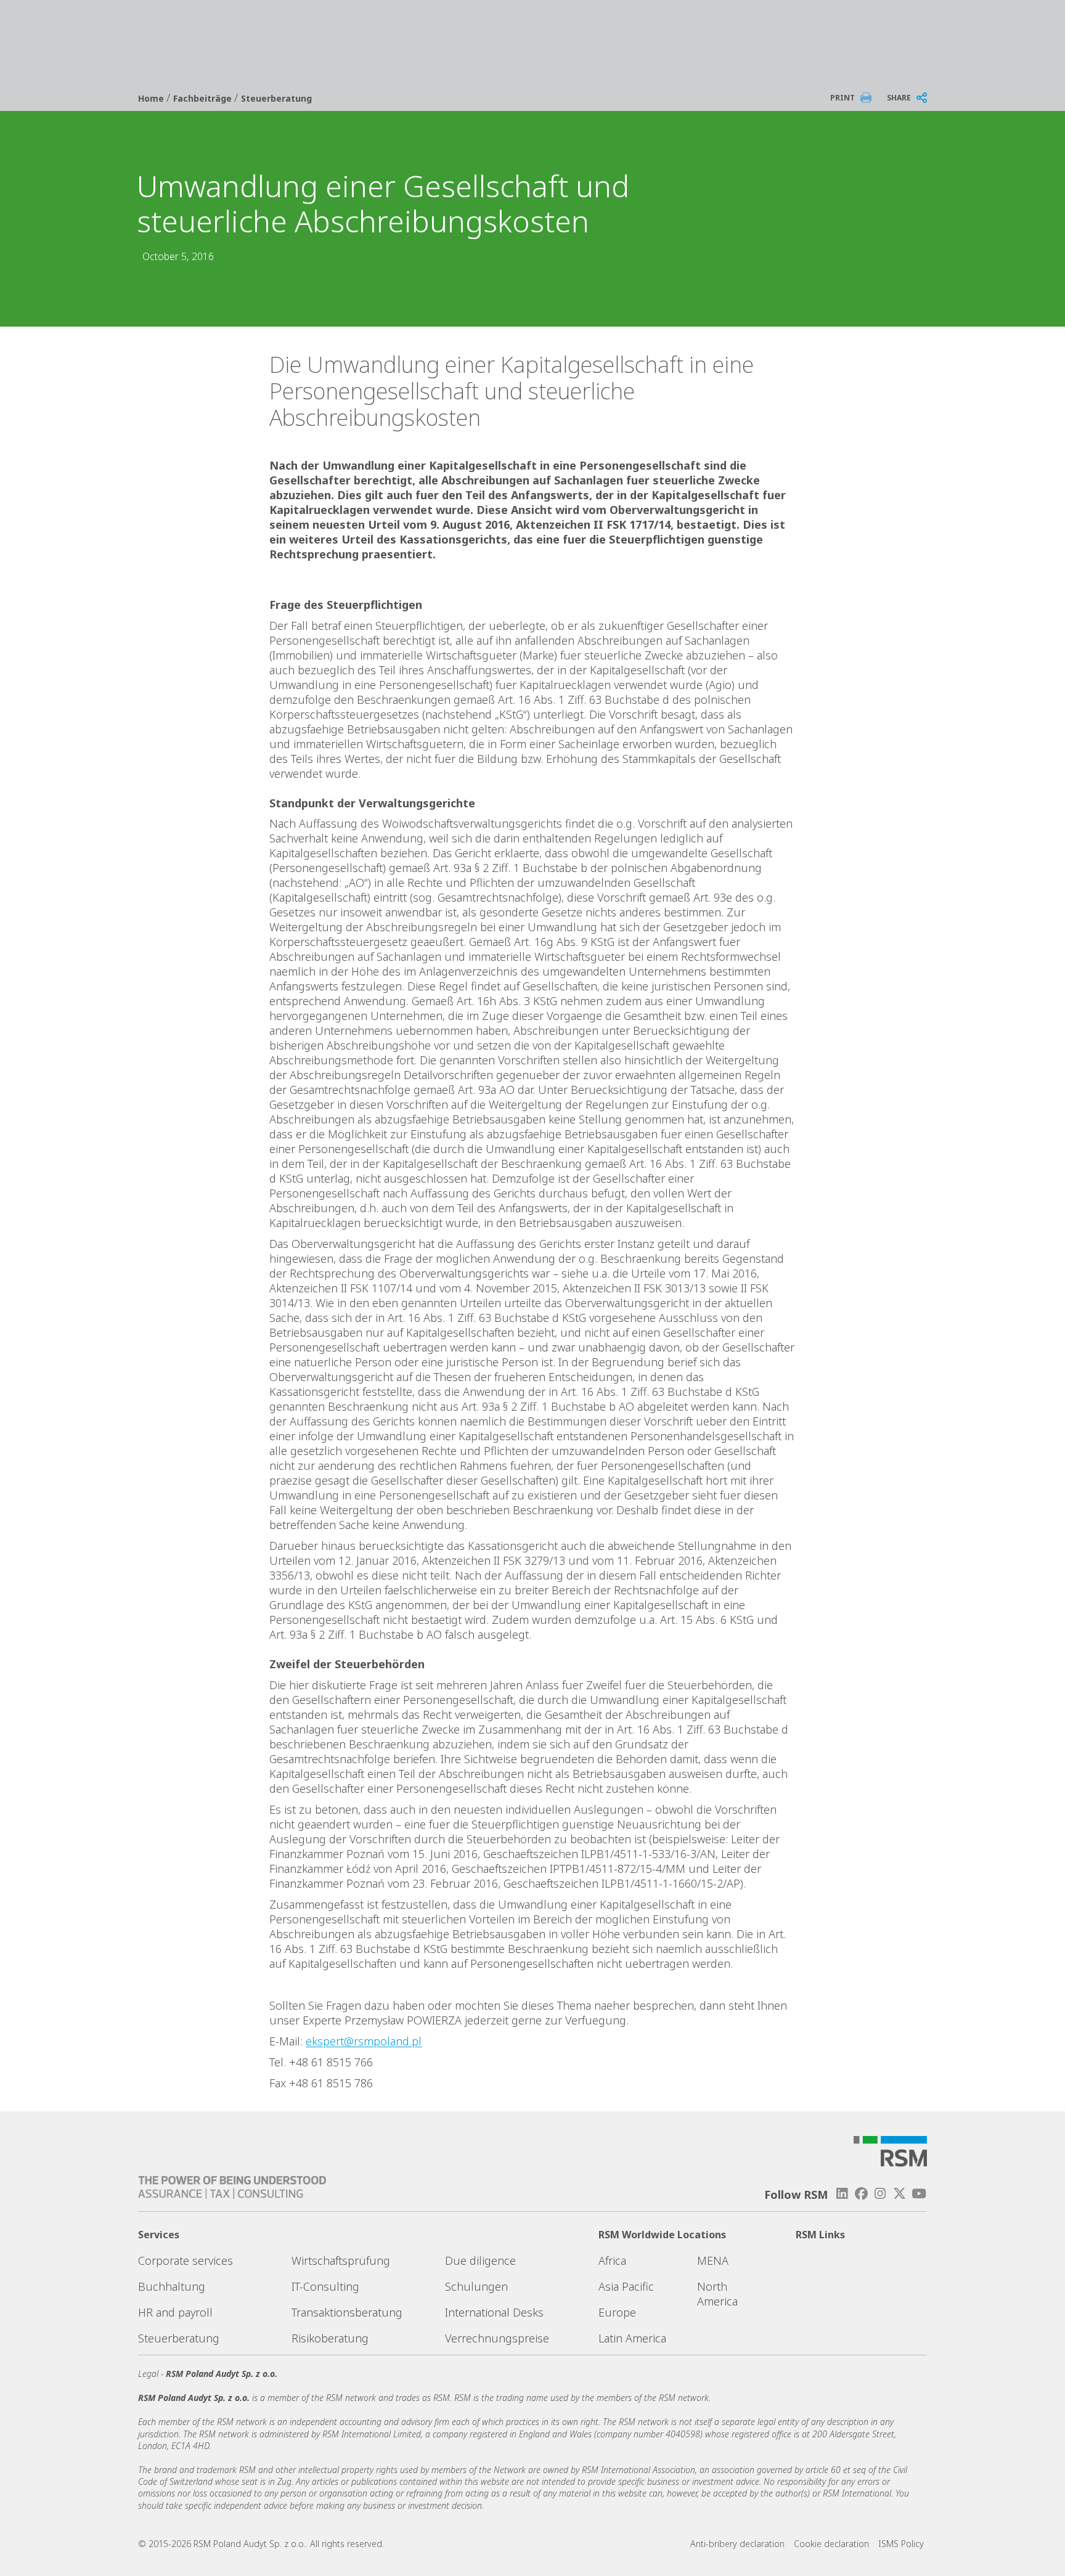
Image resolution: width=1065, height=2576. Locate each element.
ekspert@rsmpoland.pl (364, 2041)
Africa (612, 2260)
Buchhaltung (172, 2286)
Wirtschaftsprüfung (341, 2260)
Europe (617, 2312)
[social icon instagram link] (880, 2194)
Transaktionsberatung (347, 2312)
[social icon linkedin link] (842, 2194)
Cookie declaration (831, 2544)
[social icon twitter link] (900, 2194)
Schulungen (476, 2286)
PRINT (843, 98)
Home (152, 98)
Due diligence (480, 2260)
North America (717, 2294)
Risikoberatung (330, 2338)
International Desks (494, 2312)
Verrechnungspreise (497, 2338)
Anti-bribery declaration (737, 2544)
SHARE (899, 98)
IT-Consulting (325, 2286)
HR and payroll (175, 2312)
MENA (713, 2260)
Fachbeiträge (204, 98)
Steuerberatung (276, 98)
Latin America (632, 2338)
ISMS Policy (901, 2544)
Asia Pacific (626, 2286)
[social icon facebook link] (861, 2194)
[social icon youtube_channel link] (919, 2194)
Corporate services (186, 2260)
